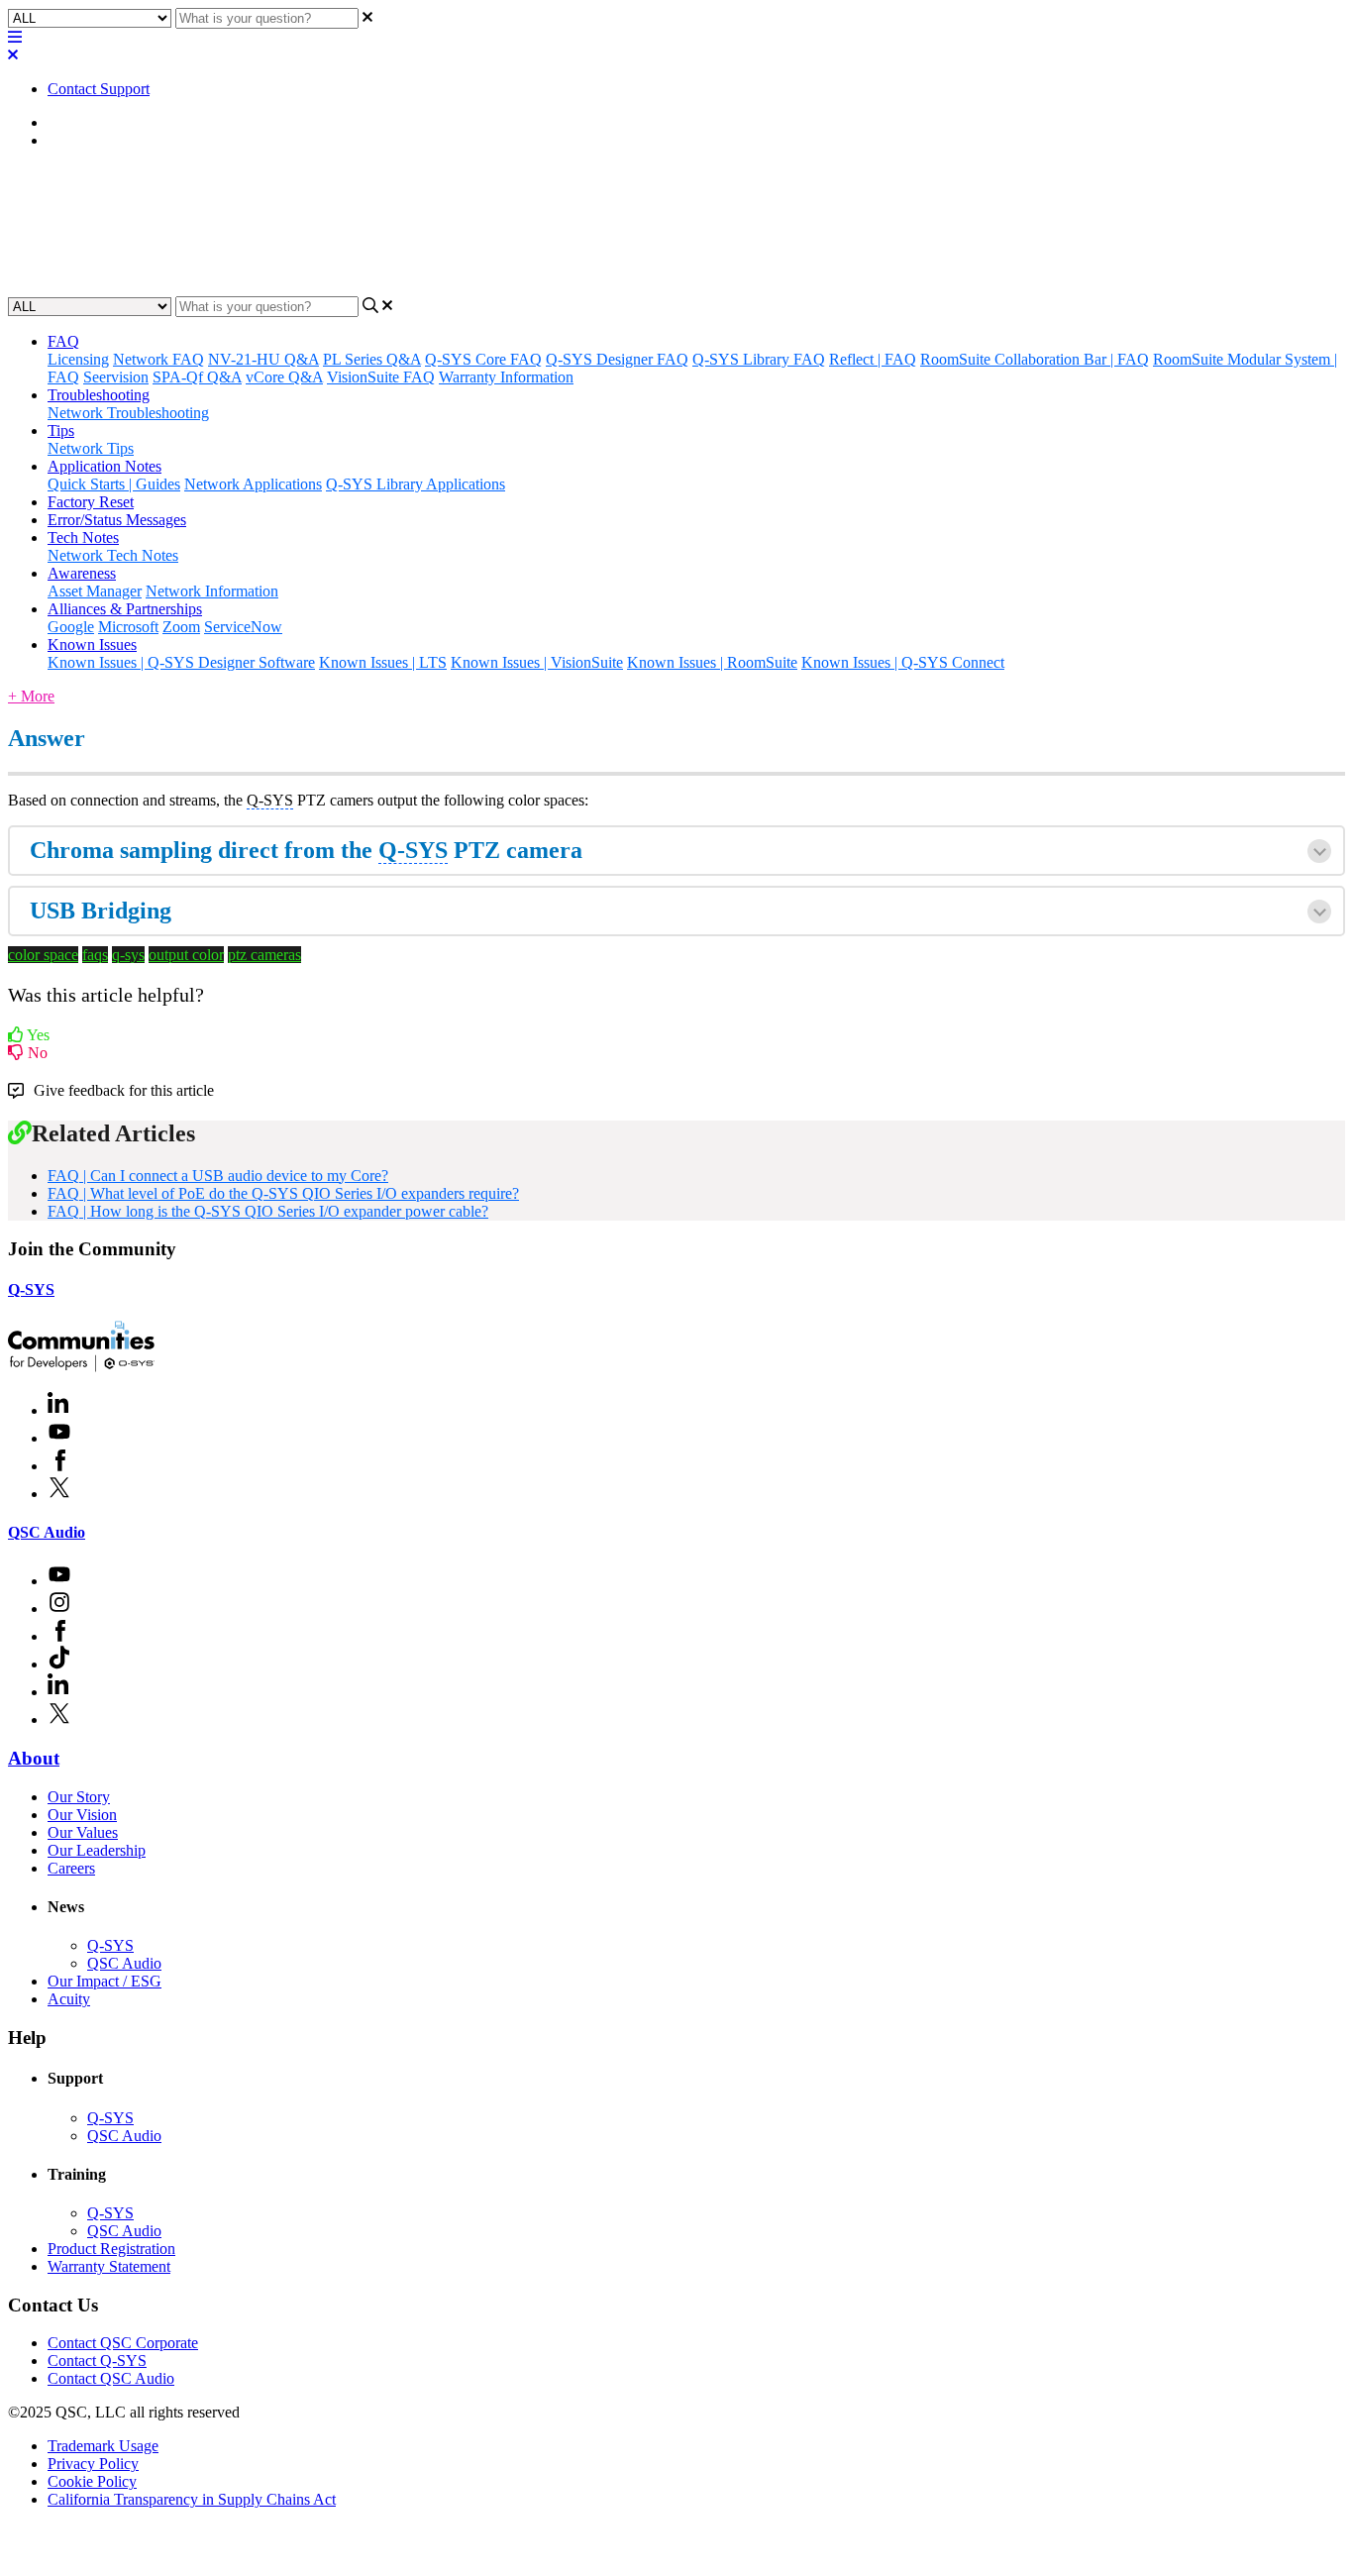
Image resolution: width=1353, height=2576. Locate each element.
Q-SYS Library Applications (416, 484)
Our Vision (82, 1815)
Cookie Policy (92, 2481)
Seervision (116, 377)
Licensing (78, 359)
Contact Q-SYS (97, 2361)
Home (67, 122)
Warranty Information (506, 377)
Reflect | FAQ (873, 359)
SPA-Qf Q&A (197, 377)
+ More (31, 696)
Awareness (82, 573)
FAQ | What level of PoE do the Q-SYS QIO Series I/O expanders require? (283, 1193)
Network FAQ (158, 359)
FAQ (63, 140)
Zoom (181, 627)
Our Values (83, 1832)
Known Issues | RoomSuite (712, 662)
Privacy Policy (93, 2464)
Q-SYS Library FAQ (759, 359)
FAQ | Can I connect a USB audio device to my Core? (218, 1176)
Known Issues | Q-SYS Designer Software (181, 662)
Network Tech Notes (113, 555)
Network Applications (253, 484)
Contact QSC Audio (111, 2378)
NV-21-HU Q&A (263, 359)
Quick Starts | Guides (114, 484)
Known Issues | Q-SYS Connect (903, 662)
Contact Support (99, 89)
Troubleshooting (99, 395)
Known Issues (92, 644)
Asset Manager (95, 591)
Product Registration (111, 2249)
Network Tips (91, 448)
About (34, 1758)
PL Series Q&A (372, 359)
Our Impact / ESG (104, 1981)
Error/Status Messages (117, 520)
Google (71, 627)
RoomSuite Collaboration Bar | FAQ (1035, 359)
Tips (61, 430)
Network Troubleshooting (128, 413)
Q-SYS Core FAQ (483, 359)
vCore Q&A (284, 377)
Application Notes (104, 466)
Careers (71, 1868)
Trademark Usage (103, 2446)
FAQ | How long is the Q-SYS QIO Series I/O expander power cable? (268, 1211)
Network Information (212, 591)
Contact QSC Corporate (123, 2343)
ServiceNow (243, 627)
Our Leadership (97, 1850)
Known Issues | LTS (383, 662)
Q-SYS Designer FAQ (617, 359)
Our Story (79, 1797)
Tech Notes (83, 537)
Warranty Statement (109, 2266)
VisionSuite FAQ (381, 377)
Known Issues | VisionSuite (537, 662)
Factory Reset (91, 502)
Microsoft (128, 627)
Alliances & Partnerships (125, 609)
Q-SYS (31, 1289)
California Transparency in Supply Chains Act (192, 2499)
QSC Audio (47, 1532)
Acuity (69, 1999)
